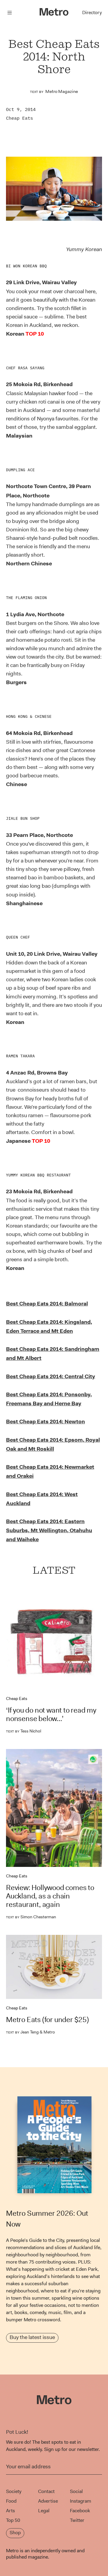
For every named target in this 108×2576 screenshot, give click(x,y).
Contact (46, 2491)
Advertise (48, 2501)
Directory (92, 12)
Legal (44, 2511)
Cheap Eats (19, 118)
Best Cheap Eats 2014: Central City (51, 1376)
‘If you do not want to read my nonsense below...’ (51, 1714)
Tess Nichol (24, 1731)
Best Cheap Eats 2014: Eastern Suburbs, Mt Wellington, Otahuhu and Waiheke (49, 1530)
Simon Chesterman (31, 1917)
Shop (15, 2533)
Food (11, 2501)
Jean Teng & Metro (30, 2032)
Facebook (80, 2511)
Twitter (77, 2520)
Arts (10, 2511)
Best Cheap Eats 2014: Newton (45, 1422)
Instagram (81, 2501)
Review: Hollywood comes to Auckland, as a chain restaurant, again (50, 1896)
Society (14, 2491)
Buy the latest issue (32, 2337)
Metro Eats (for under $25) (47, 2020)
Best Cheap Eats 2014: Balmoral (47, 1304)
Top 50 (13, 2520)
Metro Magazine (62, 91)
